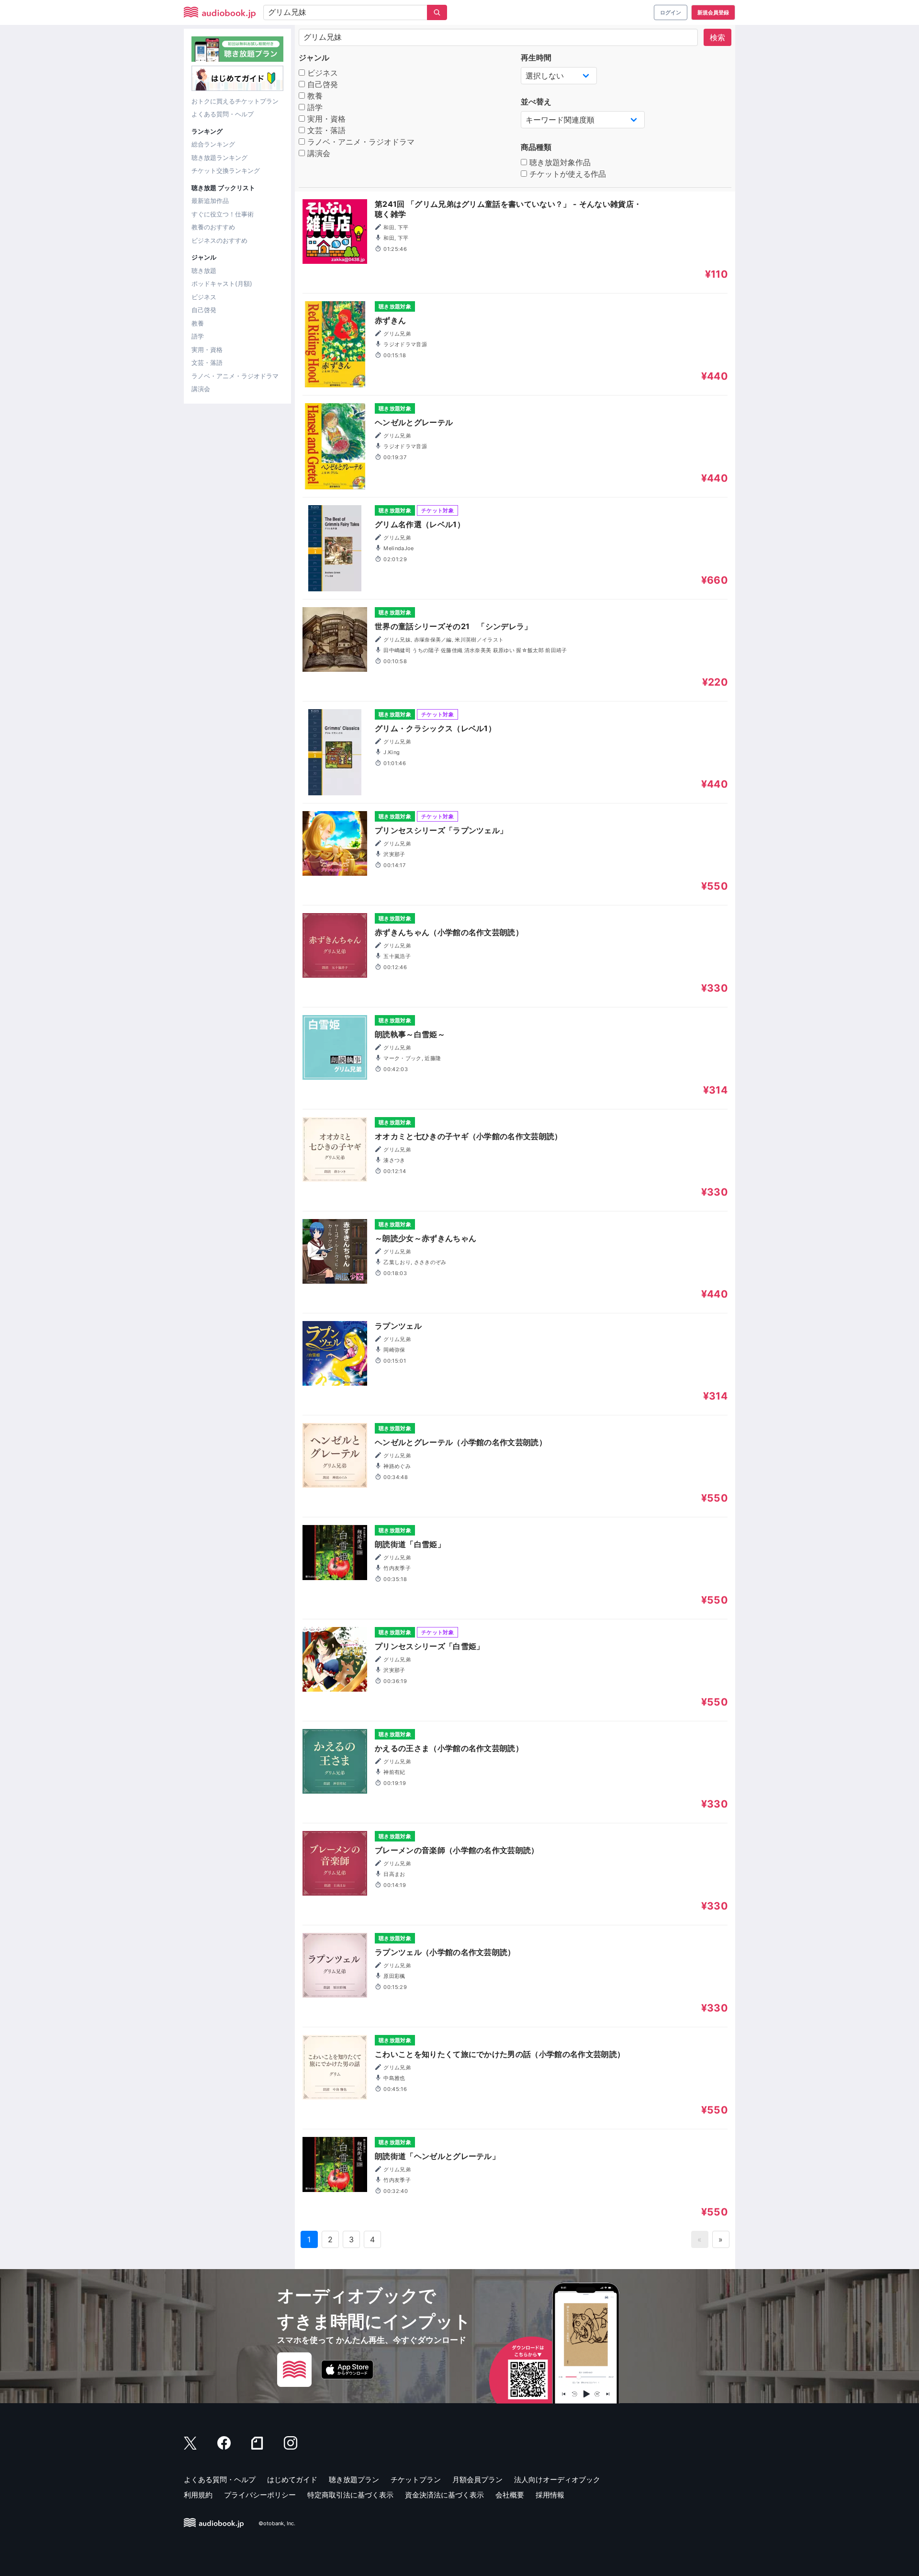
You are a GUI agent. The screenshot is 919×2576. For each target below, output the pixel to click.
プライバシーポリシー (260, 2495)
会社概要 (510, 2495)
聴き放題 (204, 271)
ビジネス (204, 297)
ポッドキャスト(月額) (222, 283)
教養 (198, 323)
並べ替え (536, 102)
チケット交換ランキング (226, 170)
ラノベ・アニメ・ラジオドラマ (235, 376)
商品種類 (536, 147)
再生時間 (536, 57)
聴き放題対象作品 (559, 162)
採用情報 (550, 2495)
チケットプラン (416, 2480)
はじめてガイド (292, 2480)
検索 (717, 37)
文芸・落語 (207, 362)
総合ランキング (213, 144)
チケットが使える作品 (566, 174)
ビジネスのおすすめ (219, 240)
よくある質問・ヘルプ (223, 114)
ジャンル (314, 57)
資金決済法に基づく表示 (444, 2495)
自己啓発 (204, 310)
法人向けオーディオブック (557, 2480)
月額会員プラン (477, 2480)
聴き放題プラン (354, 2480)
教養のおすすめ (213, 227)
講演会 (201, 389)
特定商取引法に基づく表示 (350, 2495)
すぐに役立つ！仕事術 (223, 214)
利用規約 (198, 2495)
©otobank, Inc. (277, 2523)
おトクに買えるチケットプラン (235, 101)
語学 (198, 336)
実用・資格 (207, 350)
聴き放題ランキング (219, 158)
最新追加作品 (210, 201)
